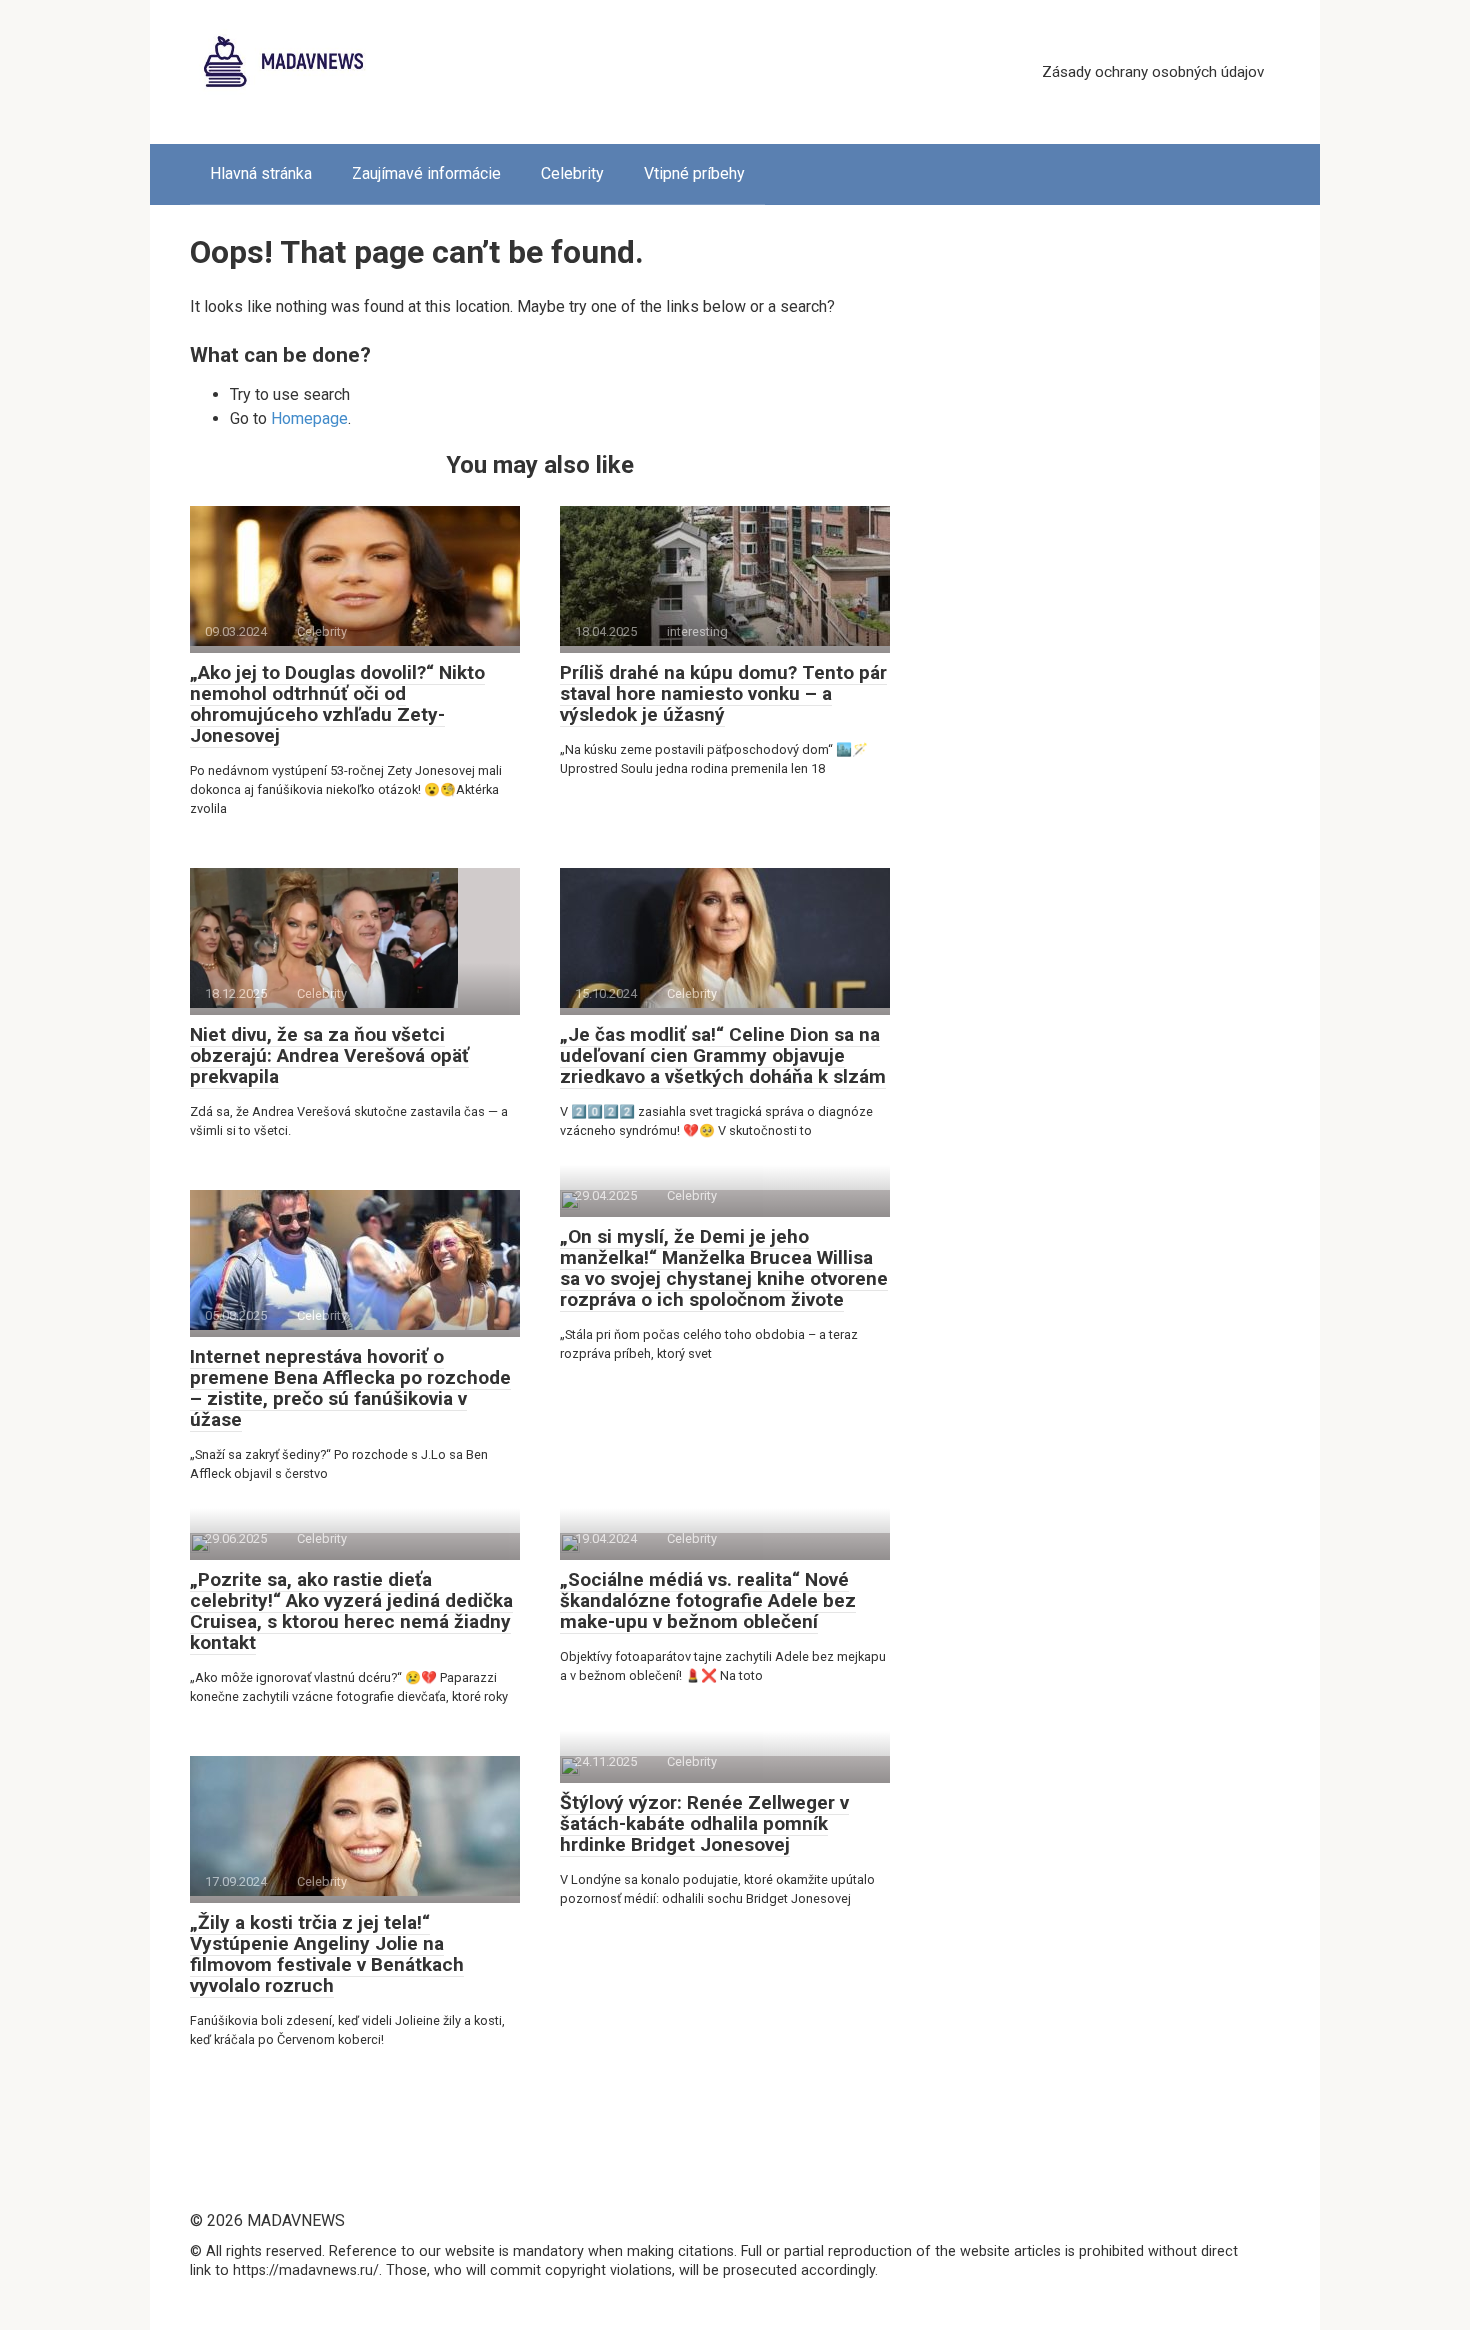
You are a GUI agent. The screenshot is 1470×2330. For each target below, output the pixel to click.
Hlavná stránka (261, 173)
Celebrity (572, 173)
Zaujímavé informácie (426, 173)
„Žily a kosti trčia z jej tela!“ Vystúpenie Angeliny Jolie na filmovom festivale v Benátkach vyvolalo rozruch (327, 1954)
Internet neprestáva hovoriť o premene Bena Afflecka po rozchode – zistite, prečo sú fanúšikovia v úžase (350, 1388)
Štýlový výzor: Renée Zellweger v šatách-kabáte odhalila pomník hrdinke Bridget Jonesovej (704, 1823)
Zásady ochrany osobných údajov (1153, 72)
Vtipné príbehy (694, 173)
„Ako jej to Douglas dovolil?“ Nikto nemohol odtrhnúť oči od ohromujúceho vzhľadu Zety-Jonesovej (337, 704)
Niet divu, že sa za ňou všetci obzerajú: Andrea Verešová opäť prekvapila (329, 1055)
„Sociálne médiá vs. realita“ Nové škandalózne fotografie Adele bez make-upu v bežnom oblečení (708, 1600)
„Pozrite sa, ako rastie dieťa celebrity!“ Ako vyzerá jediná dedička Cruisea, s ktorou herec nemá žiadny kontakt (351, 1611)
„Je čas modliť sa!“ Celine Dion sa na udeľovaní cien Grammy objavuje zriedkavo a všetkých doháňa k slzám (723, 1055)
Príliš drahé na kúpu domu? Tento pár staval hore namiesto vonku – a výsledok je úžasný (723, 693)
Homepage (309, 418)
